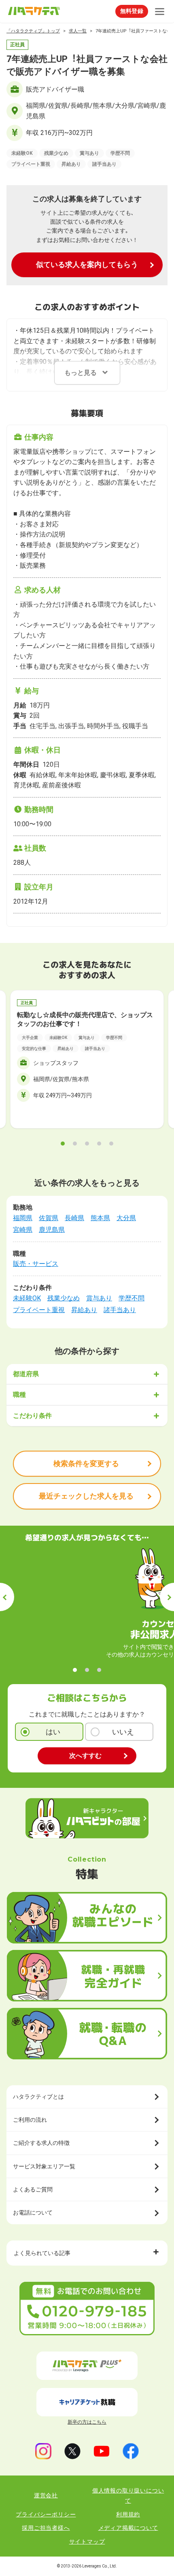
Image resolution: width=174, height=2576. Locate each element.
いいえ (123, 1732)
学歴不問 (132, 1298)
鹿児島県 (52, 1230)
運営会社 (46, 2495)
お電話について (33, 2213)
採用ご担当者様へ (46, 2528)
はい (53, 1732)
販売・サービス (36, 1264)
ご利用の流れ (30, 2120)
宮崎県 (23, 1230)
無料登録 (132, 11)
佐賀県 (49, 1218)
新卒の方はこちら (87, 2422)
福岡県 (23, 1218)
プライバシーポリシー (46, 2514)
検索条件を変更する (86, 1463)
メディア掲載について (128, 2528)
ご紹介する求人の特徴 (41, 2143)
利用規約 (128, 2514)
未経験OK (27, 1298)
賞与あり (99, 1298)
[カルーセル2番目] (75, 1144)
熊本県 (100, 1218)
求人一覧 (78, 31)
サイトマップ (87, 2542)
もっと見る (81, 373)
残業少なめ (64, 1298)
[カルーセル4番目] (99, 1144)
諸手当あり (120, 1310)
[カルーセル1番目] (63, 1144)
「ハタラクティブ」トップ (33, 31)
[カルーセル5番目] (111, 1144)
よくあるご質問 (33, 2189)
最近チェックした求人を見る (86, 1496)
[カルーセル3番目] (87, 1144)
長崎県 (74, 1218)
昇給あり (84, 1310)
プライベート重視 (39, 1310)
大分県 (126, 1218)
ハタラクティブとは (38, 2097)
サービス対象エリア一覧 (44, 2166)
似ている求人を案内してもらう (87, 264)
